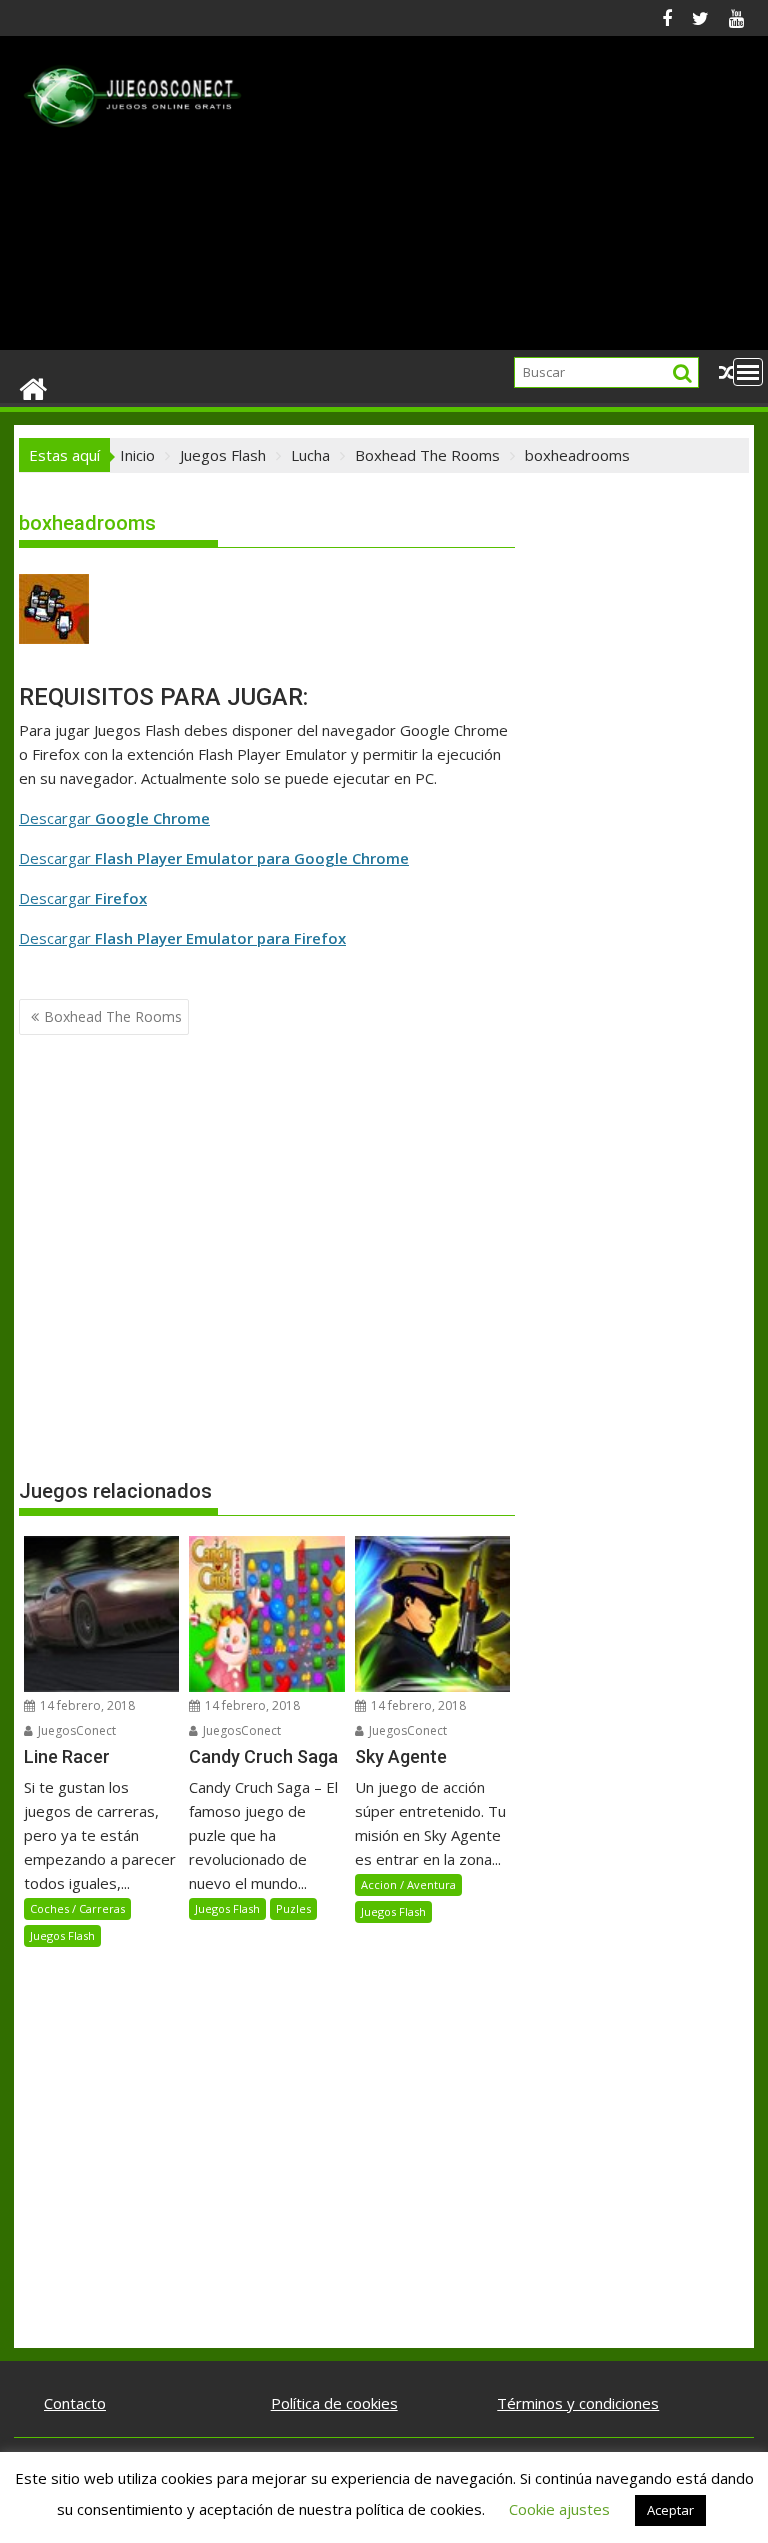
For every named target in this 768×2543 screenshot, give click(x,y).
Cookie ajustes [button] (559, 2509)
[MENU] (748, 372)
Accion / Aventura (408, 1884)
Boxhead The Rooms (113, 1016)
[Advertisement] (501, 201)
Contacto (75, 2403)
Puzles (293, 1908)
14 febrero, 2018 (86, 1705)
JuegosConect (75, 1730)
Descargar (114, 818)
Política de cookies (334, 2403)
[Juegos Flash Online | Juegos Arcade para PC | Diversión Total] (33, 387)
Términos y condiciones (578, 2403)
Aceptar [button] (670, 2510)
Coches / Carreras (77, 1908)
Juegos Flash (62, 1935)
